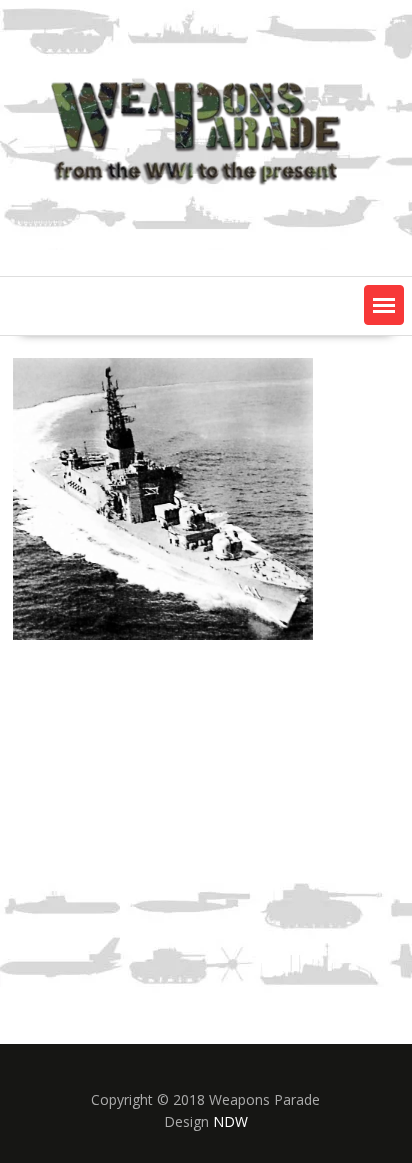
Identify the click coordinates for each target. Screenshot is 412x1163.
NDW (230, 1121)
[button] (384, 305)
